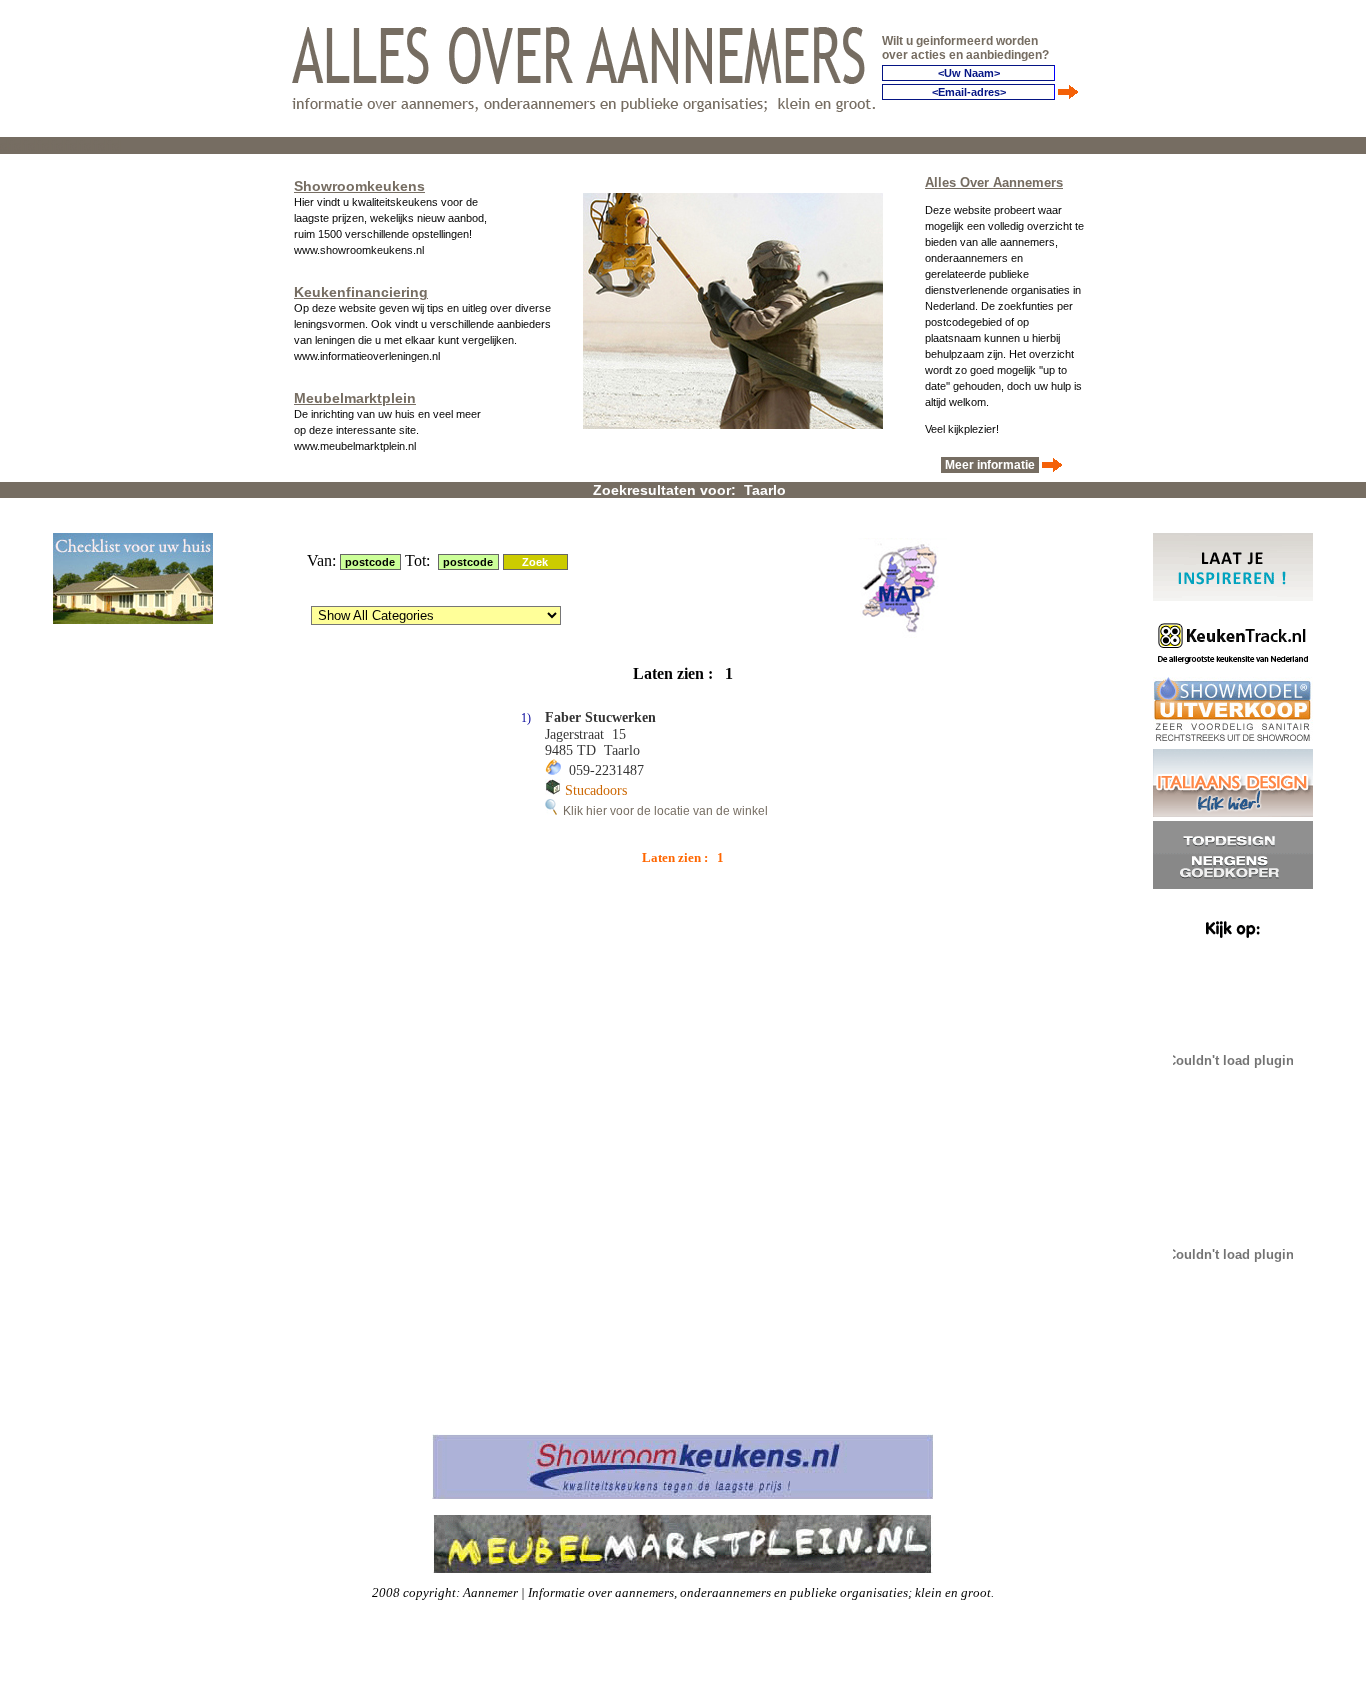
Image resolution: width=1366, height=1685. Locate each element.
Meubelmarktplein (355, 398)
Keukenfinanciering (361, 292)
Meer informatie (990, 465)
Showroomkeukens (359, 186)
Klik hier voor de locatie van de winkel (662, 811)
